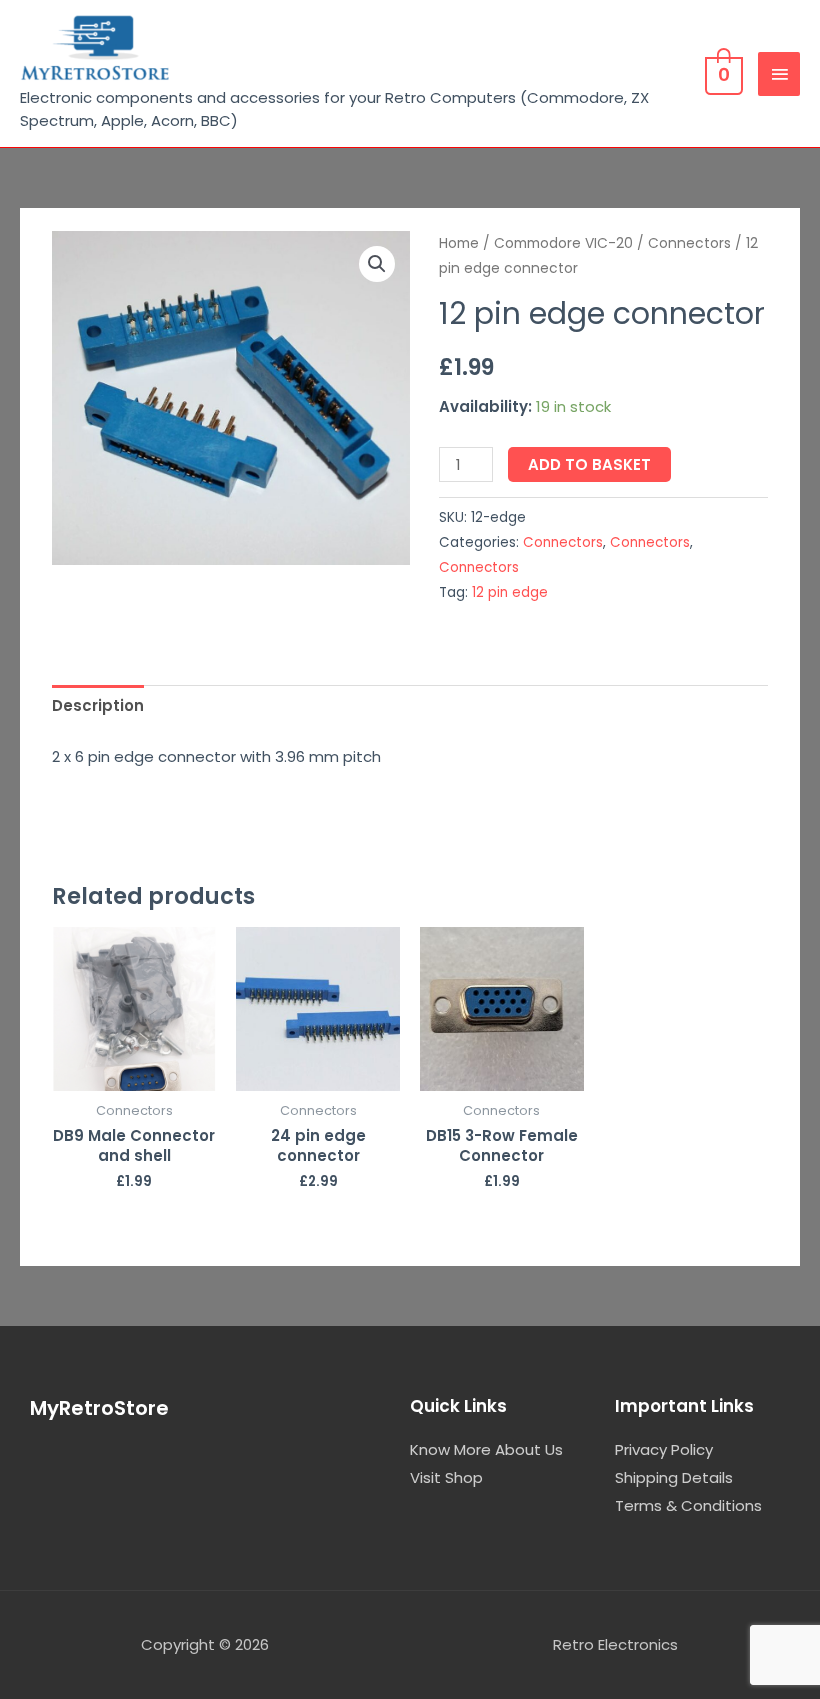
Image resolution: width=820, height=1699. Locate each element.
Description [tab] (98, 705)
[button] (377, 264)
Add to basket (589, 464)
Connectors (689, 243)
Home (459, 243)
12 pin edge (510, 592)
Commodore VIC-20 (563, 243)
